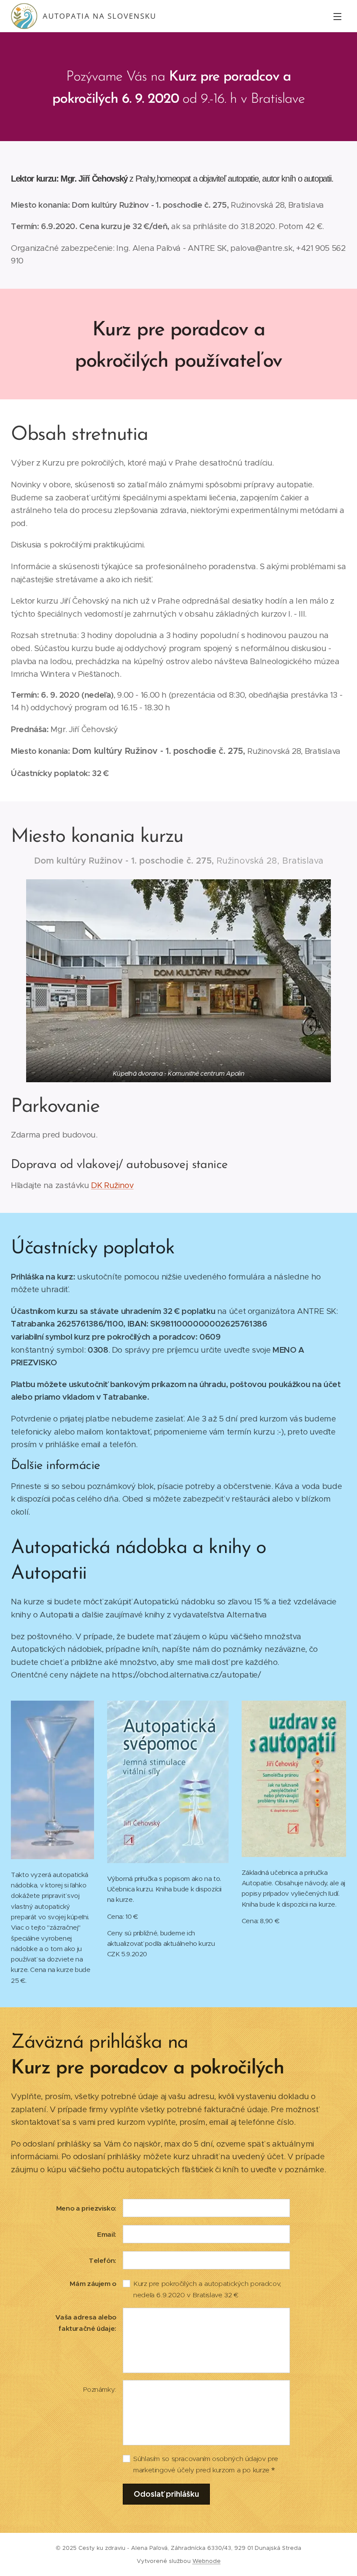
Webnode (207, 2561)
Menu (337, 16)
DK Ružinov (112, 1185)
